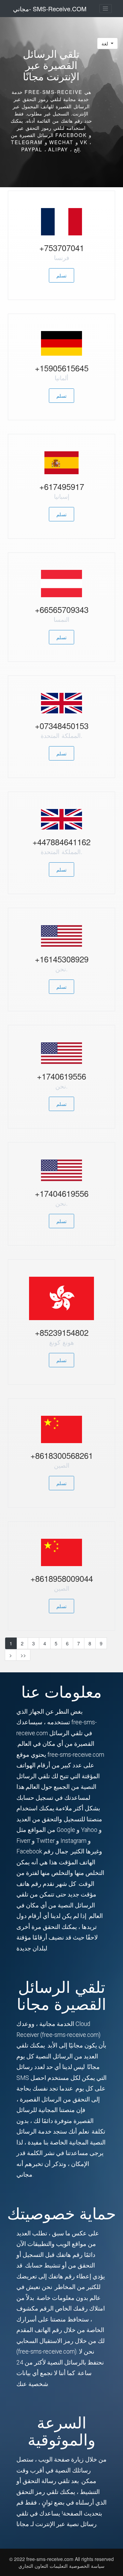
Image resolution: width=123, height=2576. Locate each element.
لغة (105, 43)
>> (23, 1655)
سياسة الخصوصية (87, 2566)
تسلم (61, 275)
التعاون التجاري (33, 2566)
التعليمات (58, 2566)
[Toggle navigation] (106, 9)
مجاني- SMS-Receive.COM (50, 9)
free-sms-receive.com (51, 2559)
